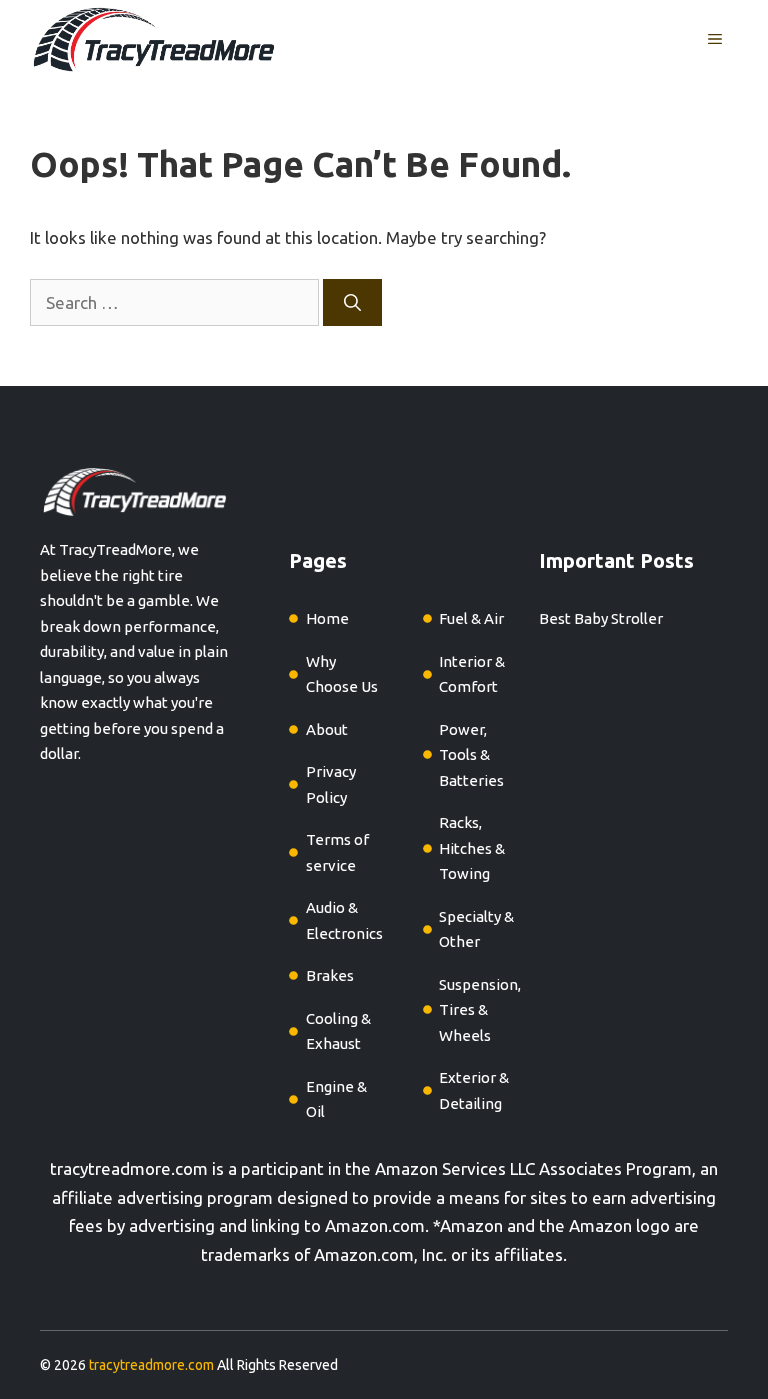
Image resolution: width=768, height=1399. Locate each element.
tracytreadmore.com (129, 1168)
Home (327, 618)
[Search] (352, 303)
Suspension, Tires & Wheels (480, 1010)
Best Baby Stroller (601, 618)
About (327, 729)
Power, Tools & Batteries (471, 755)
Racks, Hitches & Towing (472, 848)
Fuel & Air (471, 618)
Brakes (330, 975)
